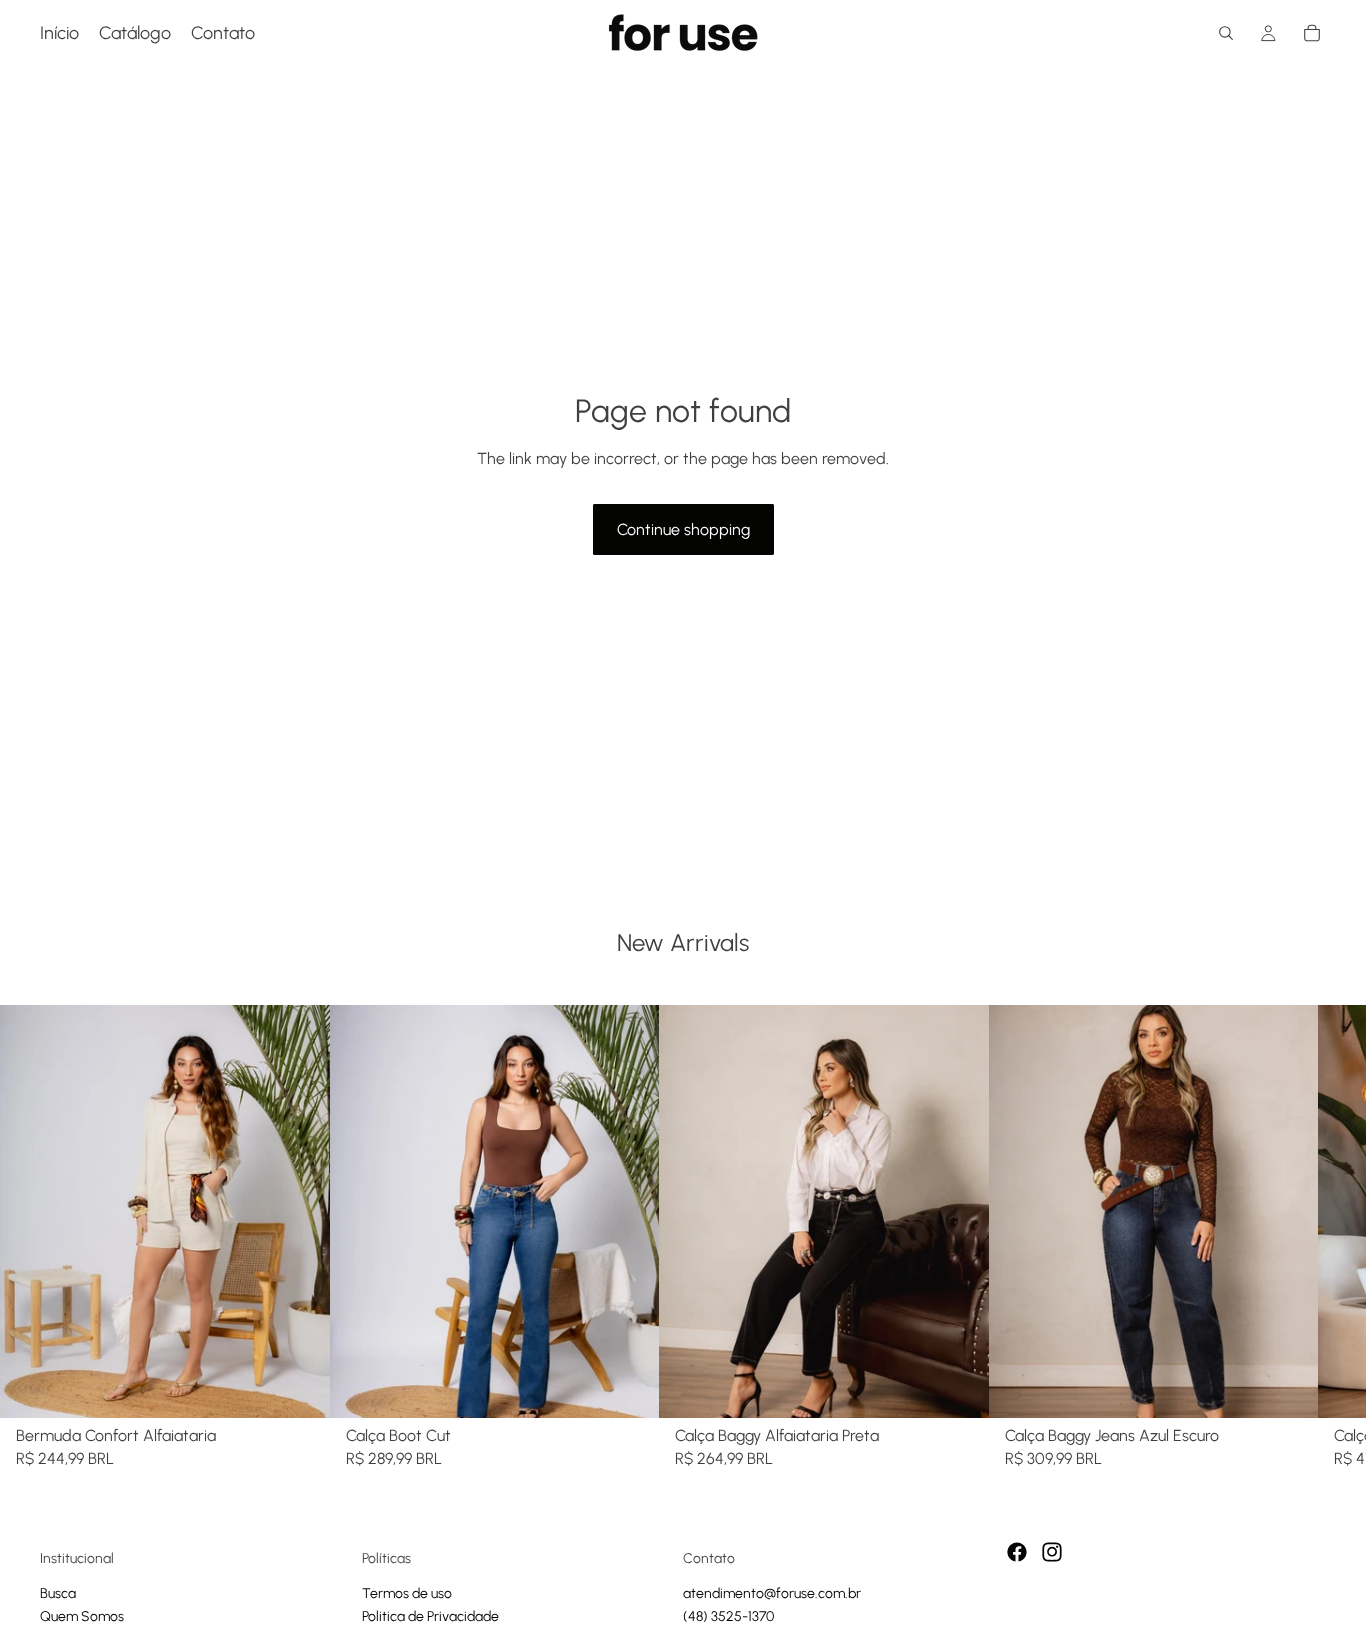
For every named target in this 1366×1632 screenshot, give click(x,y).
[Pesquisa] (1226, 33)
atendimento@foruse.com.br (772, 1592)
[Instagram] (1052, 1552)
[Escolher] (299, 1386)
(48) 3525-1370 (728, 1616)
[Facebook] (1017, 1552)
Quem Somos (82, 1616)
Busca (58, 1592)
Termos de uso (407, 1592)
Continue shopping (683, 529)
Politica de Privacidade (430, 1616)
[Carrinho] (1312, 33)
